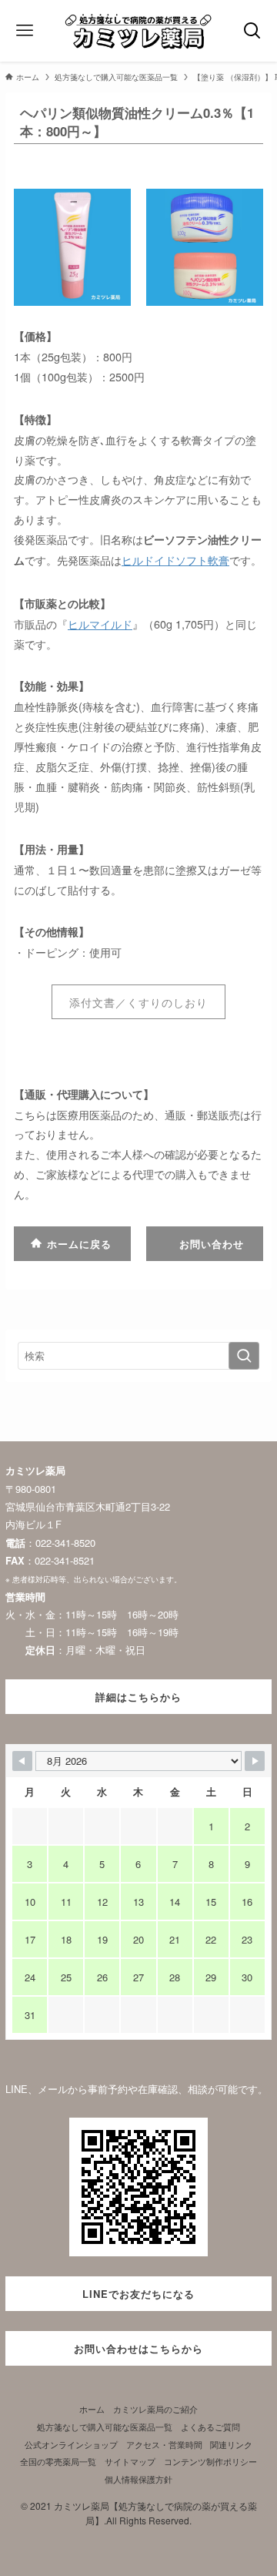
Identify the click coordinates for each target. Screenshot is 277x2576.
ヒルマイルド (100, 624)
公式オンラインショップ (71, 2445)
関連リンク (231, 2445)
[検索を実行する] (244, 1356)
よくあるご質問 (210, 2427)
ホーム (92, 2409)
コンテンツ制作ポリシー (210, 2462)
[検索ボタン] (252, 31)
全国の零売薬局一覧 (58, 2462)
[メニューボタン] (25, 31)
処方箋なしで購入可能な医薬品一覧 (105, 2427)
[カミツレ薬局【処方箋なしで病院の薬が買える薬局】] (138, 31)
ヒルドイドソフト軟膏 (175, 560)
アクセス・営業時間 (164, 2445)
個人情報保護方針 (138, 2479)
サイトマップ (130, 2462)
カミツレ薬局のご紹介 (155, 2409)
